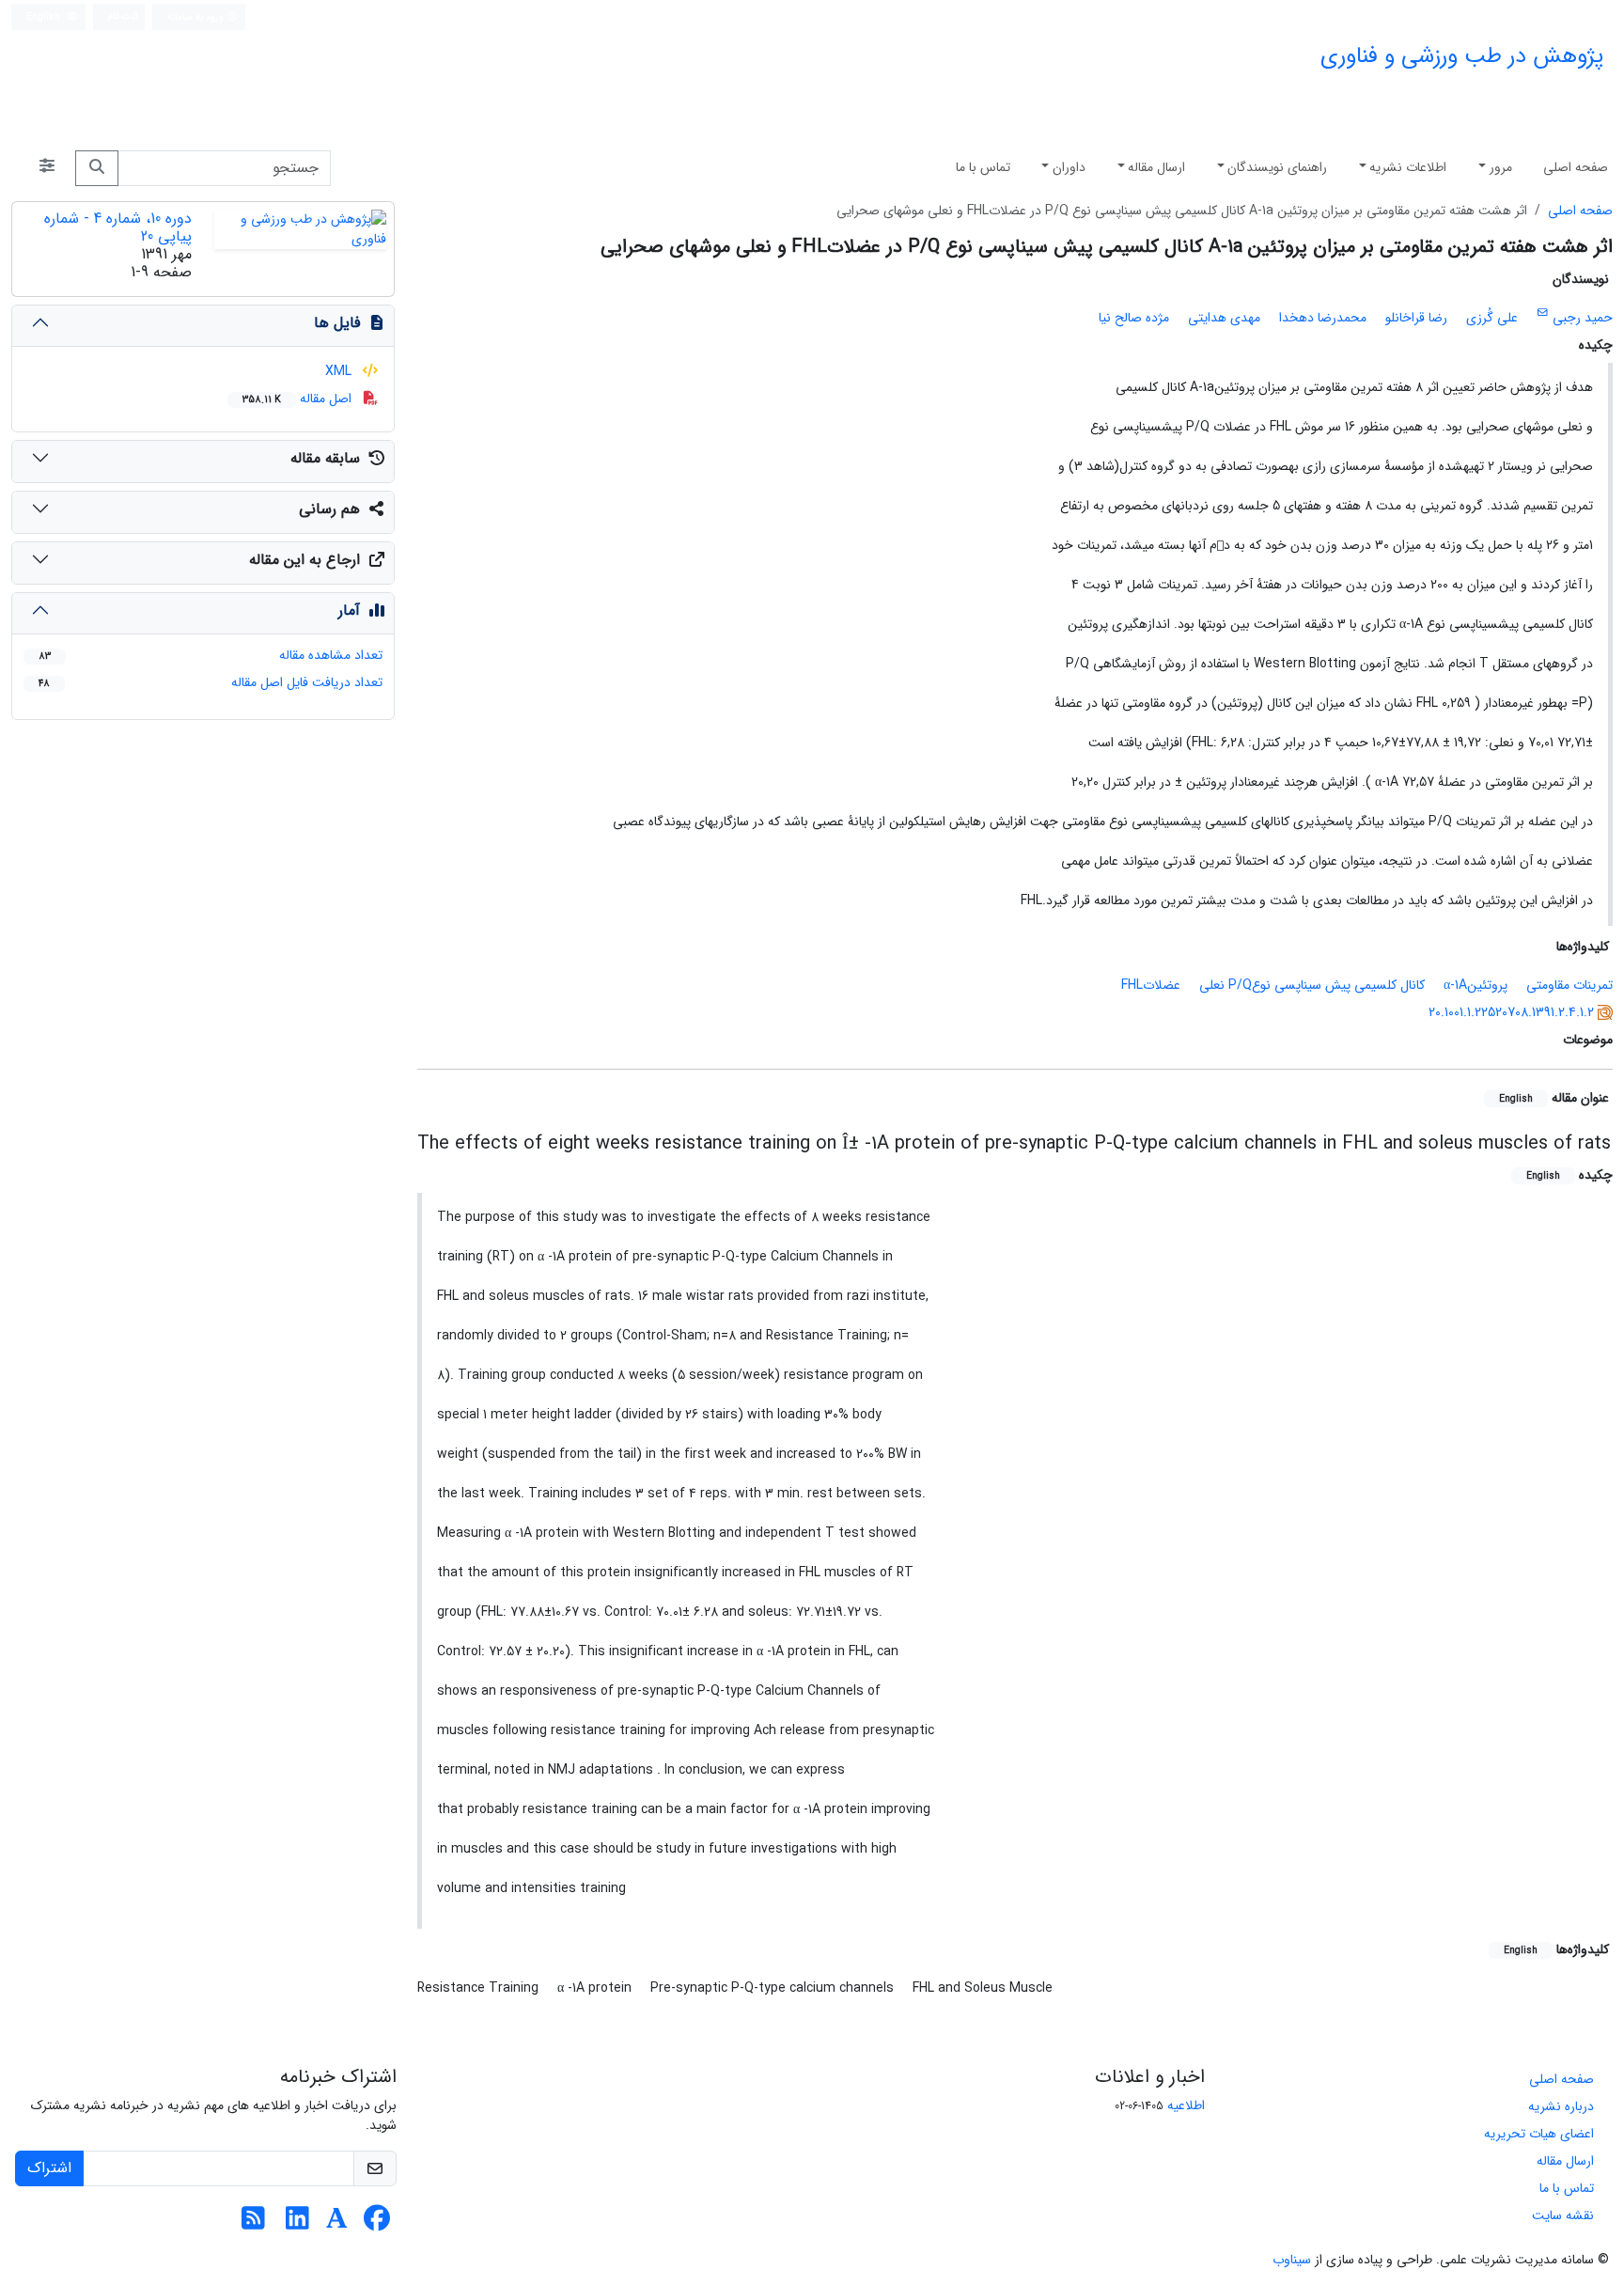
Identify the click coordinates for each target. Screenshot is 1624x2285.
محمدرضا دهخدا (1323, 318)
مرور (1501, 167)
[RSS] (253, 2224)
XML (340, 371)
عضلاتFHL (1151, 985)
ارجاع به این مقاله (304, 560)
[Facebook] (376, 2224)
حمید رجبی (1583, 318)
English (45, 17)
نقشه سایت (1563, 2215)
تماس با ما (983, 167)
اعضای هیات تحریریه (1539, 2134)
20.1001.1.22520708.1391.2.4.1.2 (1511, 1012)
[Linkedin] (297, 2224)
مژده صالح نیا (1134, 318)
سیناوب (1292, 2260)
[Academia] (337, 2224)
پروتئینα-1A (1476, 985)
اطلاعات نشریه (1408, 167)
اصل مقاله (299, 399)
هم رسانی (329, 509)
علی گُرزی (1492, 318)
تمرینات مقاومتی (1569, 985)
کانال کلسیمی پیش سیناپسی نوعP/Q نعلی (1312, 985)
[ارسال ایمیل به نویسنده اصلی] (1543, 313)
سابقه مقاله (325, 458)
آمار (349, 610)
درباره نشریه (1561, 2106)
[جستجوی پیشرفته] (47, 168)
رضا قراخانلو (1416, 318)
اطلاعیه (1186, 2105)
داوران (1069, 167)
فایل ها (337, 323)
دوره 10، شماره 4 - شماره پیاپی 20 (118, 227)
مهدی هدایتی (1224, 318)
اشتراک (49, 2168)
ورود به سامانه (197, 17)
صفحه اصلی (1576, 167)
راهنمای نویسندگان (1277, 167)
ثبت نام (123, 16)
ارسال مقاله (1156, 167)
